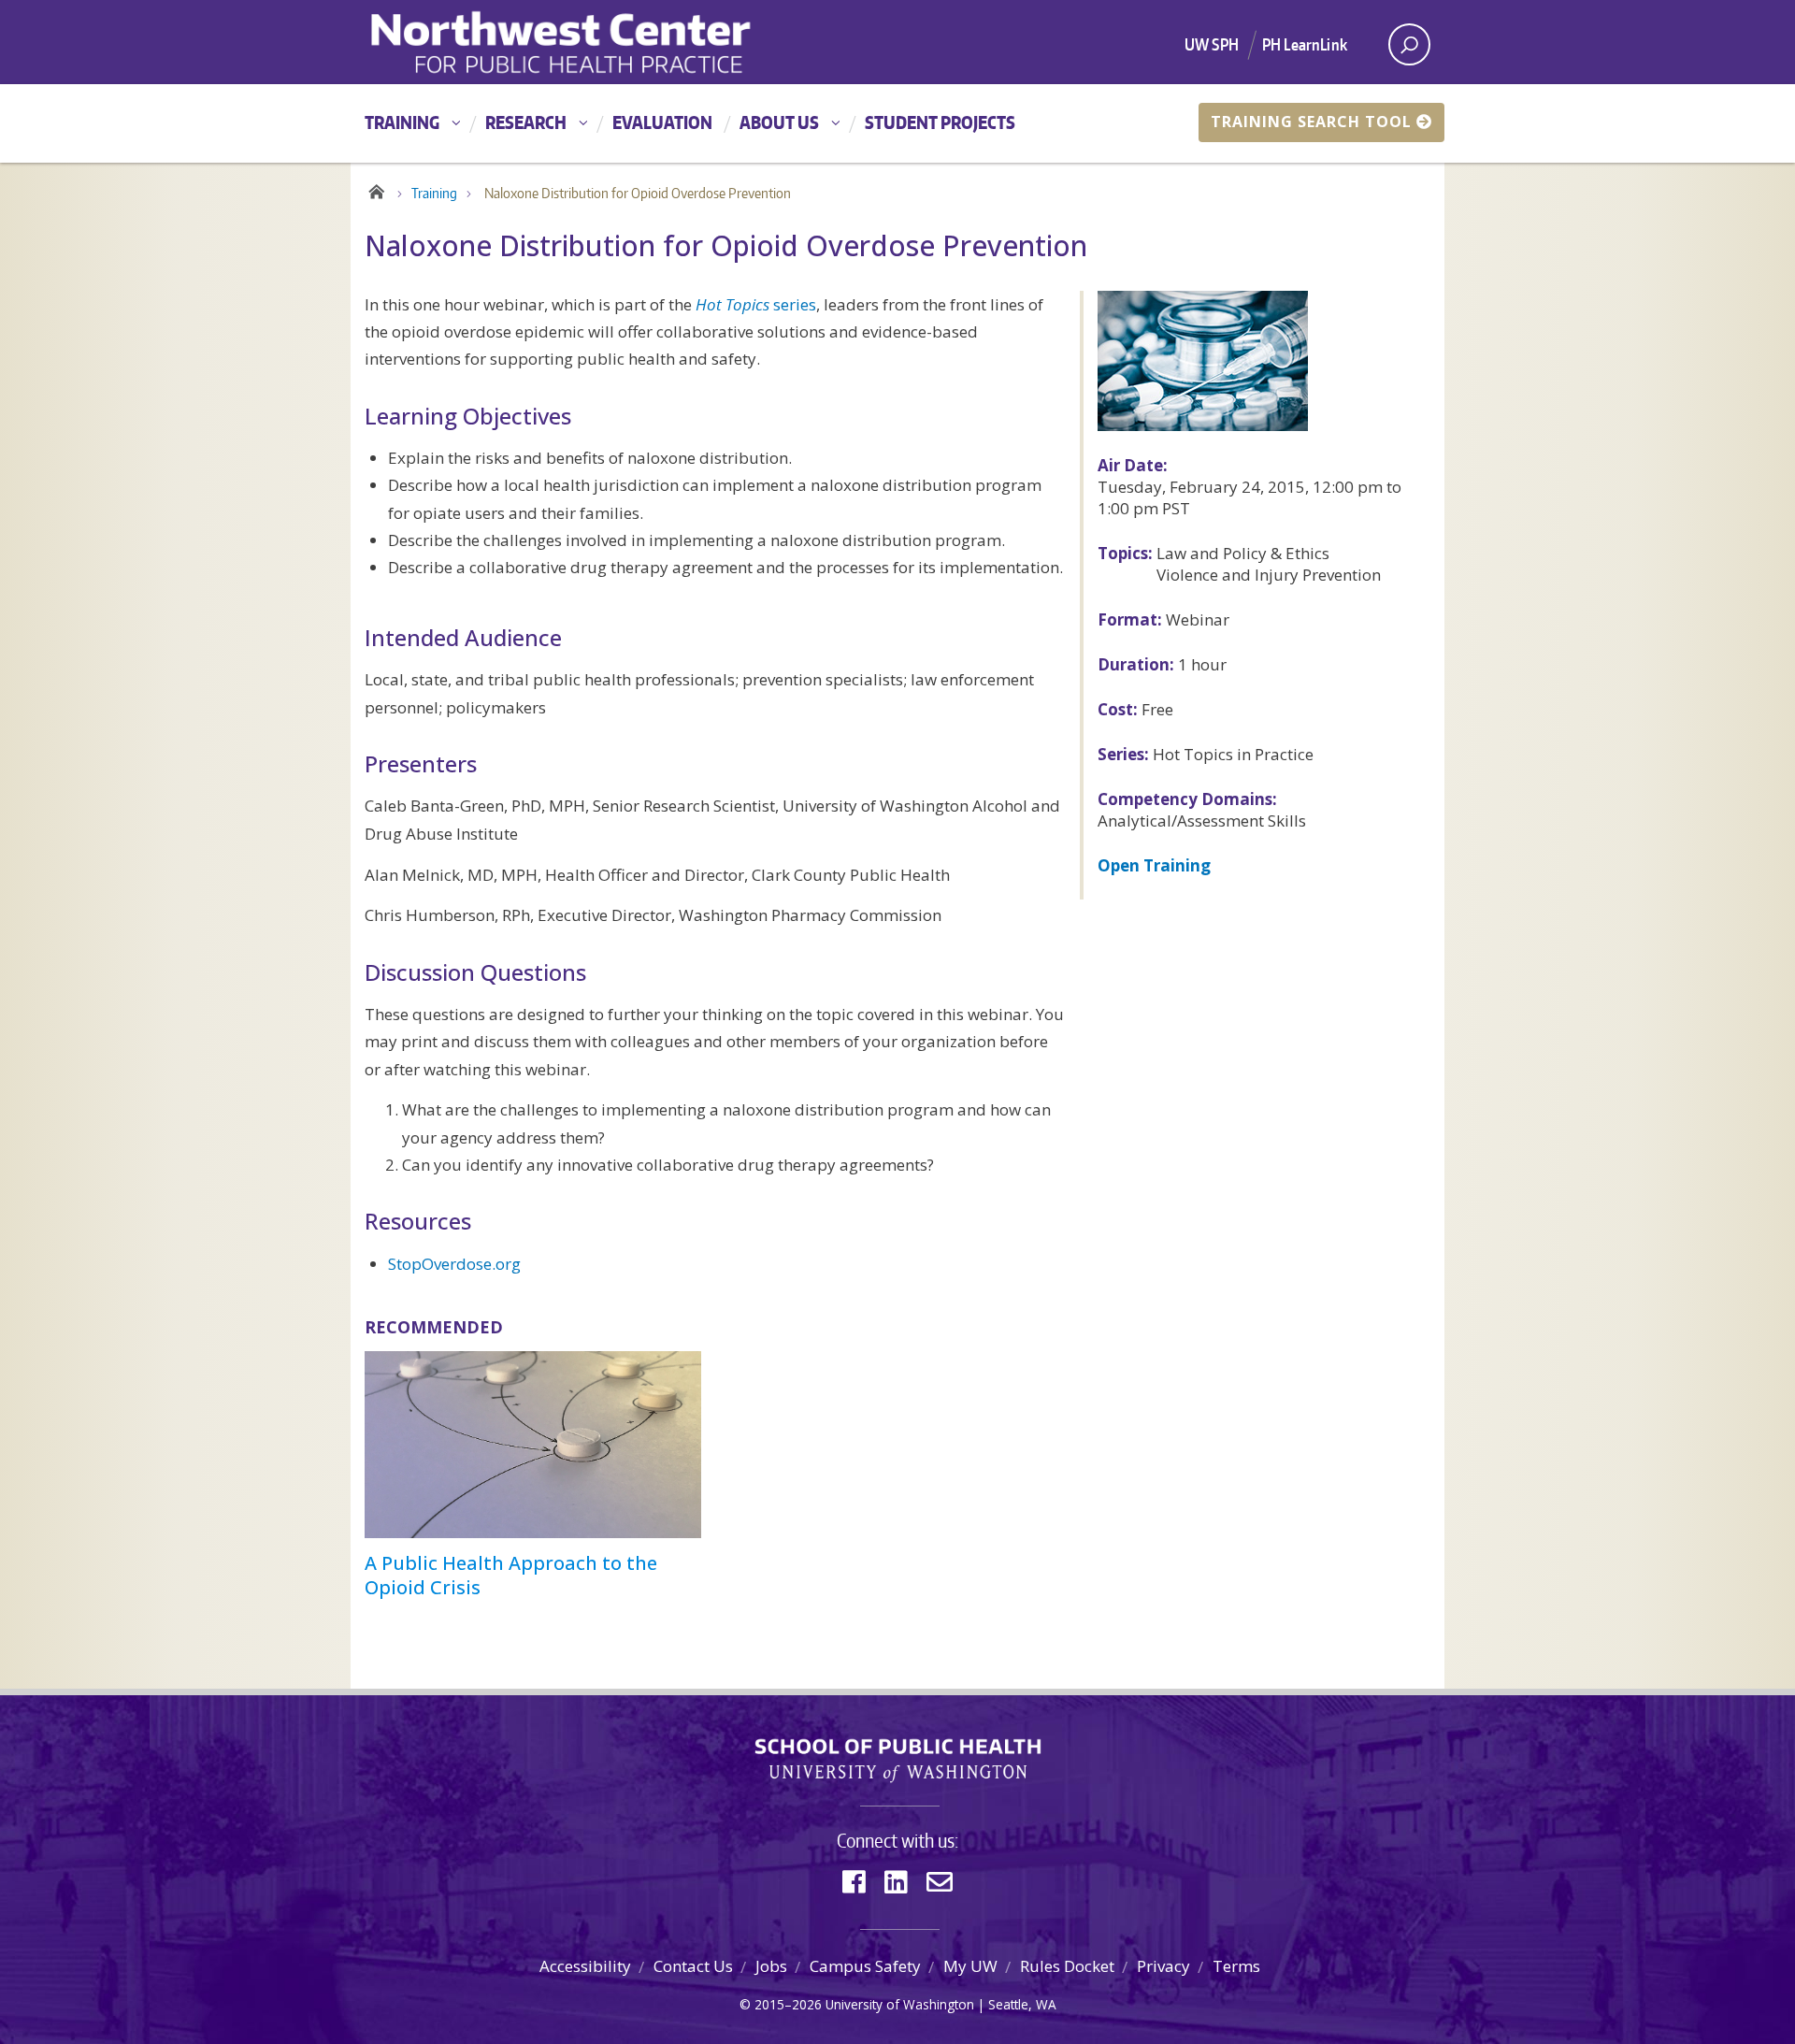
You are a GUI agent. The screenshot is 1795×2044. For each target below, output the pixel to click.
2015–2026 (788, 2004)
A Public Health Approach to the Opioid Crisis (511, 1575)
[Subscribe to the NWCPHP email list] (940, 1882)
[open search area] (1409, 44)
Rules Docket (1067, 1966)
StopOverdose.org (454, 1264)
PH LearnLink (1305, 44)
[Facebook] (854, 1882)
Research (526, 122)
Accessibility (585, 1966)
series (756, 304)
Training (402, 122)
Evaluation (662, 122)
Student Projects (940, 122)
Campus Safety (865, 1966)
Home (376, 189)
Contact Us (693, 1966)
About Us (779, 122)
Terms (1236, 1966)
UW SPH (1212, 44)
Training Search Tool (1311, 122)
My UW (970, 1966)
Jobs (771, 1966)
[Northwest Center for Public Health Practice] (626, 42)
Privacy (1163, 1966)
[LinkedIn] (896, 1882)
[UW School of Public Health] (897, 1761)
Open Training (1154, 865)
